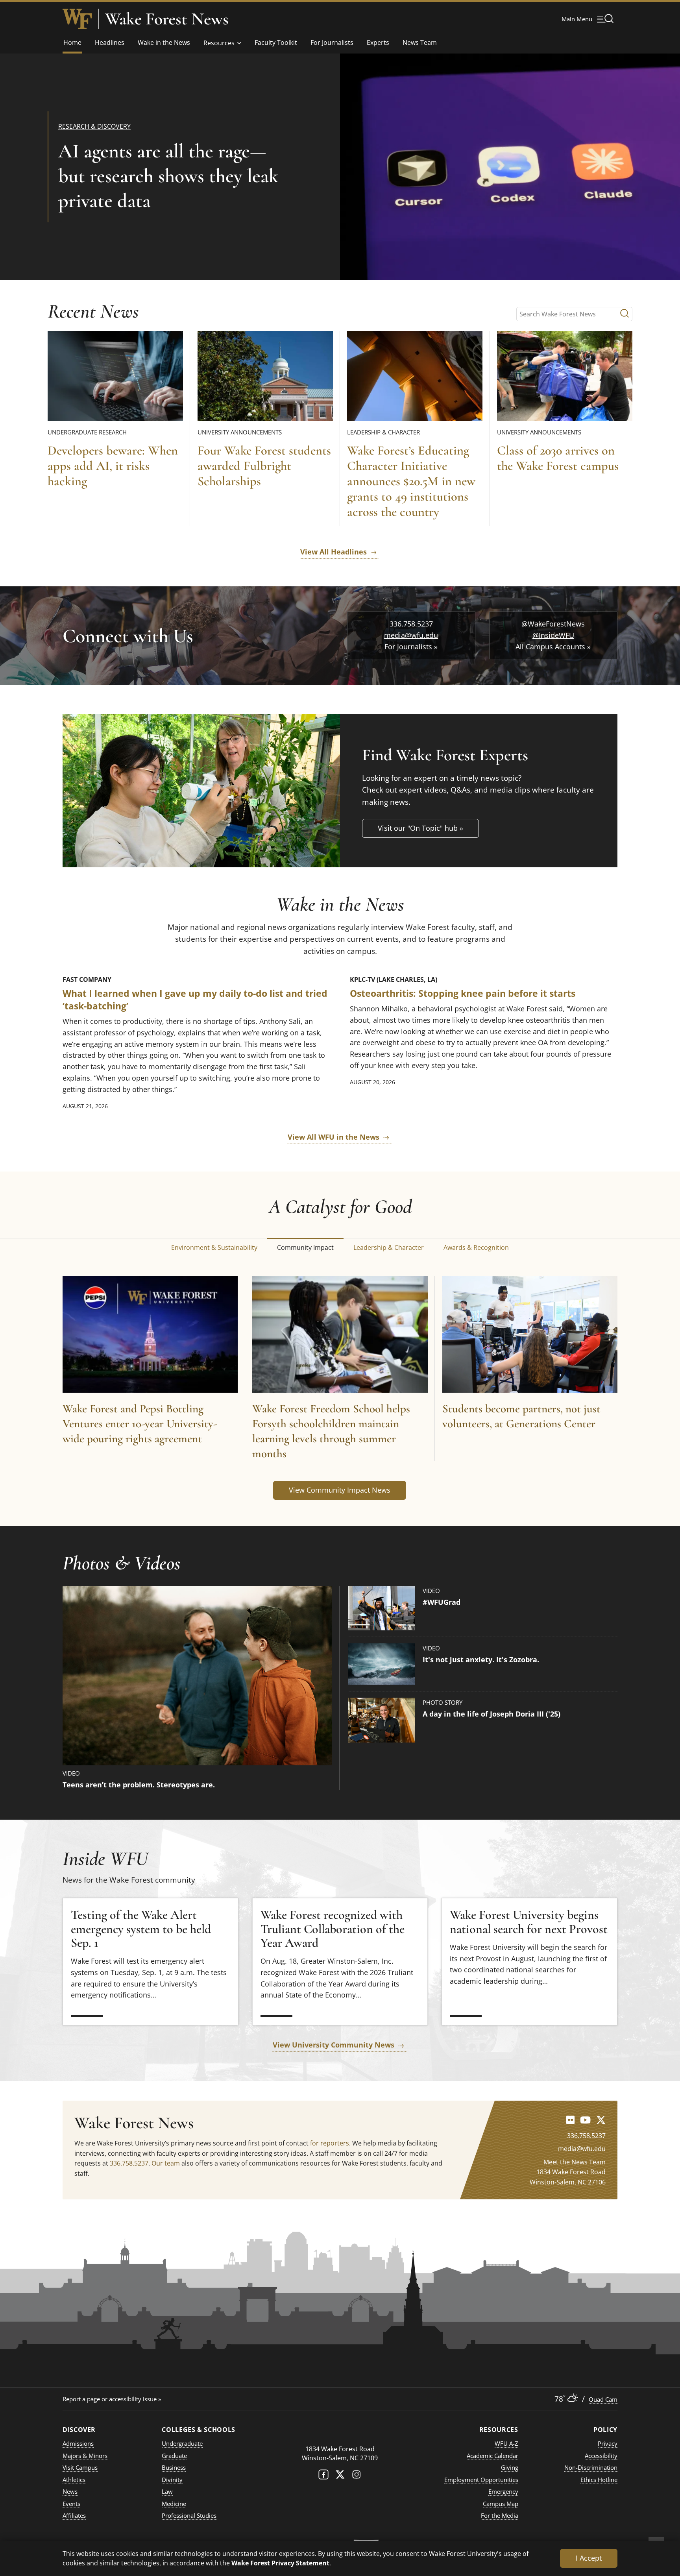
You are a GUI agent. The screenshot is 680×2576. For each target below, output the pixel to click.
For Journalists (332, 43)
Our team (166, 2163)
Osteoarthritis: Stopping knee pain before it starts (463, 993)
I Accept (589, 2558)
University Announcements (240, 432)
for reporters (330, 2143)
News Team (420, 43)
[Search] (625, 314)
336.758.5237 (411, 624)
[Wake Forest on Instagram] (357, 2476)
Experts (378, 43)
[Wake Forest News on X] (601, 2120)
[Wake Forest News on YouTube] (585, 2120)
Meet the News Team (575, 2162)
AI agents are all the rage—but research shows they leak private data (168, 176)
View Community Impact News (340, 1490)
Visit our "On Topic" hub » (420, 828)
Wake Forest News (167, 19)
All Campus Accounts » (553, 647)
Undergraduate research (87, 432)
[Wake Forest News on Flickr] (570, 2120)
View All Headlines (334, 552)
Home (72, 43)
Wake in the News (164, 43)
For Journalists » (411, 647)
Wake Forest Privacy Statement (280, 2563)
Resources (219, 43)
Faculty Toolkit (276, 43)
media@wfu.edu (411, 635)
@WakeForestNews (553, 624)
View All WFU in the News (334, 1137)
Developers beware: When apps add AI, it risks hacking (113, 466)
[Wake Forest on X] (340, 2476)
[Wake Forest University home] (77, 19)
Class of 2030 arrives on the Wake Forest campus (558, 458)
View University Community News (334, 2045)
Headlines (110, 43)
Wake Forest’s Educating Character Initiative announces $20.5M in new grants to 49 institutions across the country (411, 481)
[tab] (214, 1247)
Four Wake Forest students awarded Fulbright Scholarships (264, 466)
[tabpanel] (340, 1389)
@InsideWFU (553, 635)
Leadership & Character (383, 432)
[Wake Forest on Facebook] (323, 2476)
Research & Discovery (94, 126)
